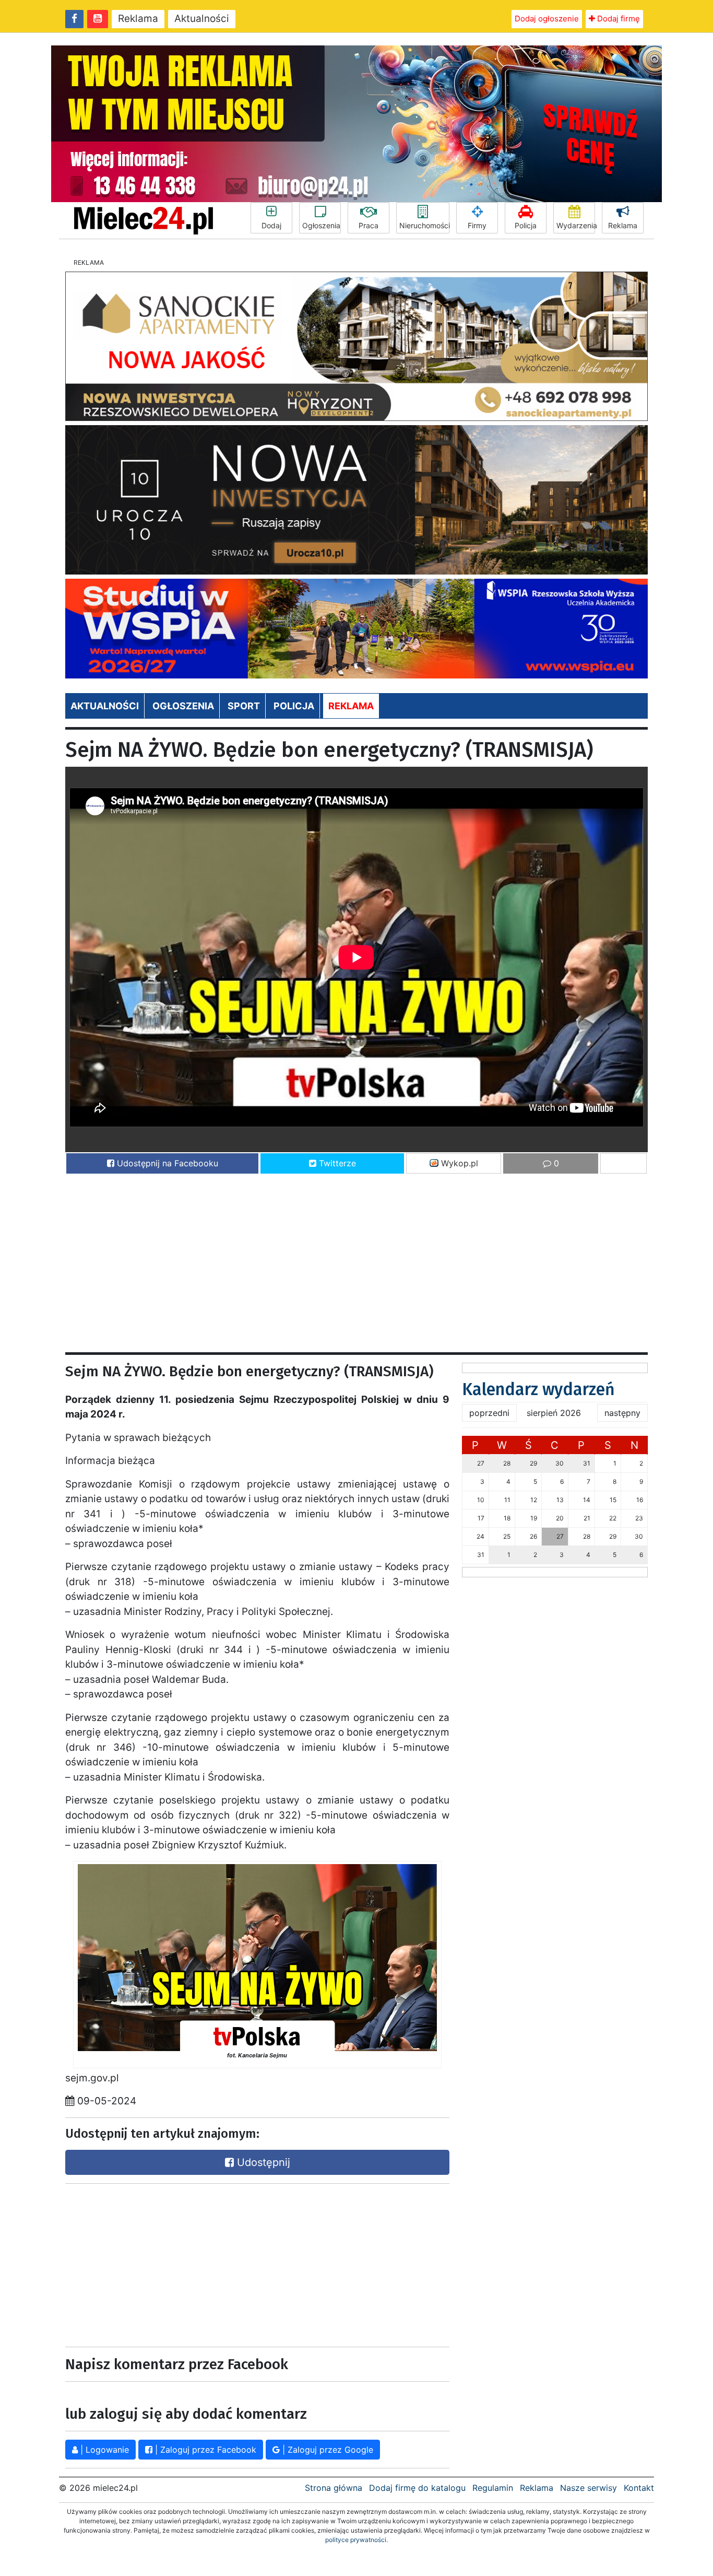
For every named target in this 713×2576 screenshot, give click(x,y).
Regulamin (493, 2488)
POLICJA (294, 706)
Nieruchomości (424, 225)
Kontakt (639, 2488)
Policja (526, 225)
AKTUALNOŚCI (105, 706)
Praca (369, 225)
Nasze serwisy (589, 2488)
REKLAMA (351, 706)
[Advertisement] (356, 1258)
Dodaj (271, 225)
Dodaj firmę (617, 19)
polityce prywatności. (356, 2540)
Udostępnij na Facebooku (166, 1163)
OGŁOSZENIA (183, 706)
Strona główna (334, 2488)
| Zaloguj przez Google (326, 2450)
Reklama (138, 19)
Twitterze (336, 1163)
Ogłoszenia (321, 225)
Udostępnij (262, 2162)
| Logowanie (103, 2450)
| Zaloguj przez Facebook (204, 2450)
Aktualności (202, 19)
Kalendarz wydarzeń (538, 1389)
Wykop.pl (458, 1163)
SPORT (244, 706)
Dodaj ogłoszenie (547, 19)
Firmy (477, 225)
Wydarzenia (576, 225)
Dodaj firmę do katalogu (417, 2488)
